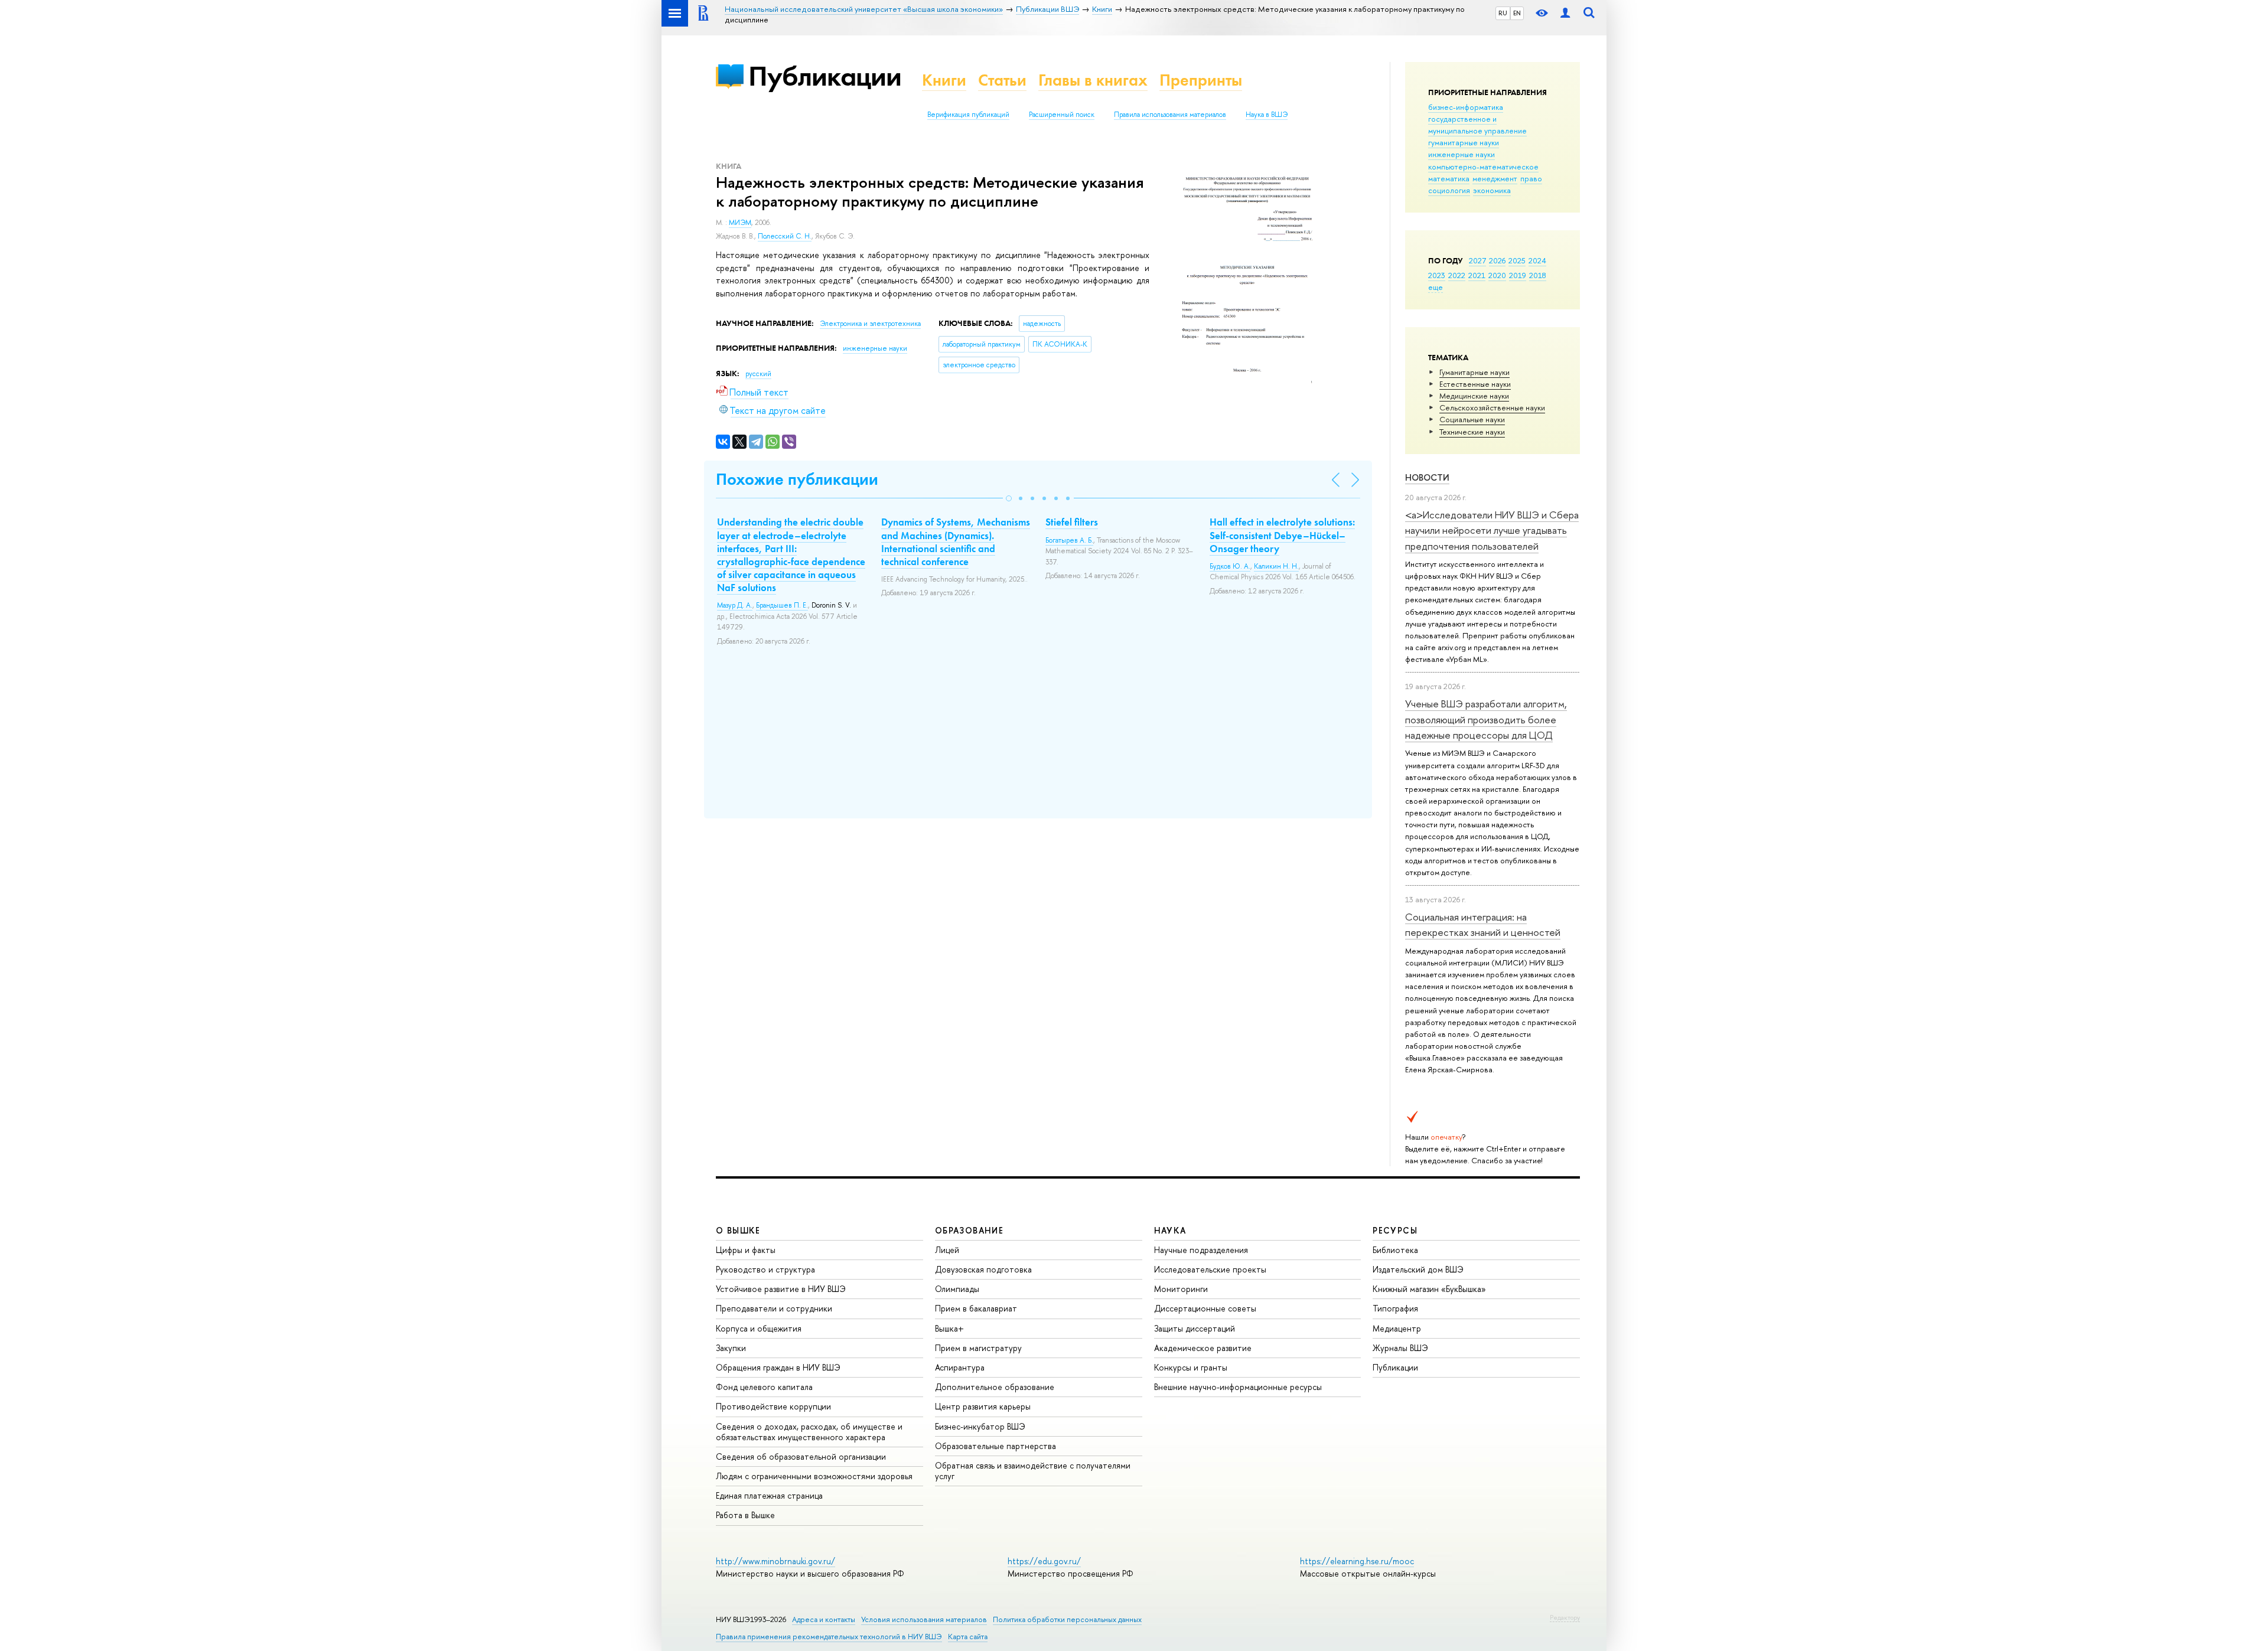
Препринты (1201, 80)
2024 (1537, 260)
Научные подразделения (1201, 1250)
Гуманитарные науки (1474, 372)
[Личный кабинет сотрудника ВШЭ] (1565, 13)
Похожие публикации (797, 479)
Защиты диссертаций (1195, 1328)
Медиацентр (1397, 1328)
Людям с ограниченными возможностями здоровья (814, 1476)
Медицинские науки (1474, 396)
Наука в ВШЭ (1267, 115)
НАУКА (1170, 1230)
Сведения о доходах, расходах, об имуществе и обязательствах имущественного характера (809, 1432)
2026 (1497, 260)
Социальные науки (1472, 419)
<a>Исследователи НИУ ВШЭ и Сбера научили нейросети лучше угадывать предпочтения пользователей (1492, 530)
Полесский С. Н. (785, 236)
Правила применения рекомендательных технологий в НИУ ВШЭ (829, 1637)
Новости (1427, 477)
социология (1449, 190)
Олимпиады (957, 1289)
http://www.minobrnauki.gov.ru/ (775, 1561)
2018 (1538, 275)
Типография (1395, 1308)
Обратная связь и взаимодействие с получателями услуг (1033, 1471)
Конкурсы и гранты (1191, 1367)
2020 (1497, 275)
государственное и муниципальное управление (1477, 125)
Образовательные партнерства (995, 1446)
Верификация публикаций (968, 115)
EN (1517, 13)
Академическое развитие (1203, 1348)
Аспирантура (960, 1367)
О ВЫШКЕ (738, 1230)
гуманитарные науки (1464, 142)
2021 (1477, 275)
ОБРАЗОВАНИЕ (969, 1230)
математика (1449, 178)
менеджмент (1495, 178)
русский (758, 374)
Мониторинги (1181, 1289)
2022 (1457, 275)
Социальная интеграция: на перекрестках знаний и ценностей (1483, 924)
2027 (1477, 260)
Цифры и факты (746, 1250)
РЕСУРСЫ (1395, 1230)
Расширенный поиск (1062, 115)
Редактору (1565, 1617)
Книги (944, 80)
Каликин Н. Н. (1276, 566)
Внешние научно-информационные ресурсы (1238, 1387)
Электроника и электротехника (870, 324)
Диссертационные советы (1205, 1308)
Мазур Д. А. (735, 605)
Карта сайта (968, 1637)
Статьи (1002, 80)
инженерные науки (1462, 154)
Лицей (947, 1250)
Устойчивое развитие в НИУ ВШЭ (781, 1289)
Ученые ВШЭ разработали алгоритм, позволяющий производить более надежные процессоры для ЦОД (1486, 719)
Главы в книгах (1093, 80)
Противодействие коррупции (773, 1406)
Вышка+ (949, 1328)
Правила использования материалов (1170, 115)
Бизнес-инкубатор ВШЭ (980, 1426)
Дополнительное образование (995, 1387)
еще (1436, 287)
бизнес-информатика (1466, 107)
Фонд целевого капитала (764, 1387)
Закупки (731, 1348)
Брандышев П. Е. (782, 605)
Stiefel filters (1072, 522)
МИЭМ (740, 223)
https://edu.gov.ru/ (1044, 1561)
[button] (1009, 498)
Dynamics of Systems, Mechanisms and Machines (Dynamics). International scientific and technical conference (956, 541)
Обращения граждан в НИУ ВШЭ (778, 1367)
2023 (1437, 275)
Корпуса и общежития (759, 1328)
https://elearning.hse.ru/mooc (1357, 1561)
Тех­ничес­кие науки (1472, 432)
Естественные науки (1475, 384)
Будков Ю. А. (1230, 566)
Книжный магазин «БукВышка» (1429, 1289)
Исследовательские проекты (1210, 1269)
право (1531, 178)
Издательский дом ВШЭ (1418, 1269)
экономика (1492, 190)
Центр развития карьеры (983, 1406)
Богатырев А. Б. (1069, 540)
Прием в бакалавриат (976, 1308)
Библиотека (1395, 1250)
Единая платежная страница (769, 1495)
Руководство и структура (765, 1269)
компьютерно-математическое (1483, 167)
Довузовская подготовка (983, 1269)
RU (1503, 13)
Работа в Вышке (745, 1515)
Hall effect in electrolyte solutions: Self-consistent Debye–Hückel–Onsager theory (1282, 535)
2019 (1518, 275)
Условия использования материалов (924, 1619)
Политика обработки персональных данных (1067, 1619)
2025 (1517, 260)
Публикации (825, 76)
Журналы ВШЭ (1400, 1348)
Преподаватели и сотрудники (774, 1308)
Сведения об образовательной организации (801, 1456)
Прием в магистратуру (978, 1348)
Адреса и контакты (824, 1619)
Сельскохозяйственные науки (1492, 407)
